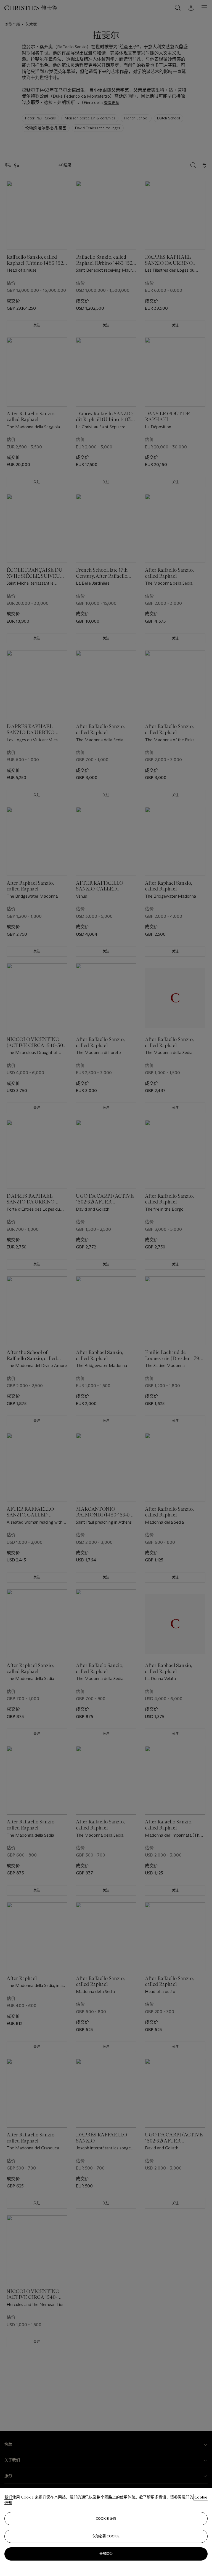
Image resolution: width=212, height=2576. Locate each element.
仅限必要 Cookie (106, 2536)
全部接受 (106, 2554)
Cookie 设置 (106, 2519)
